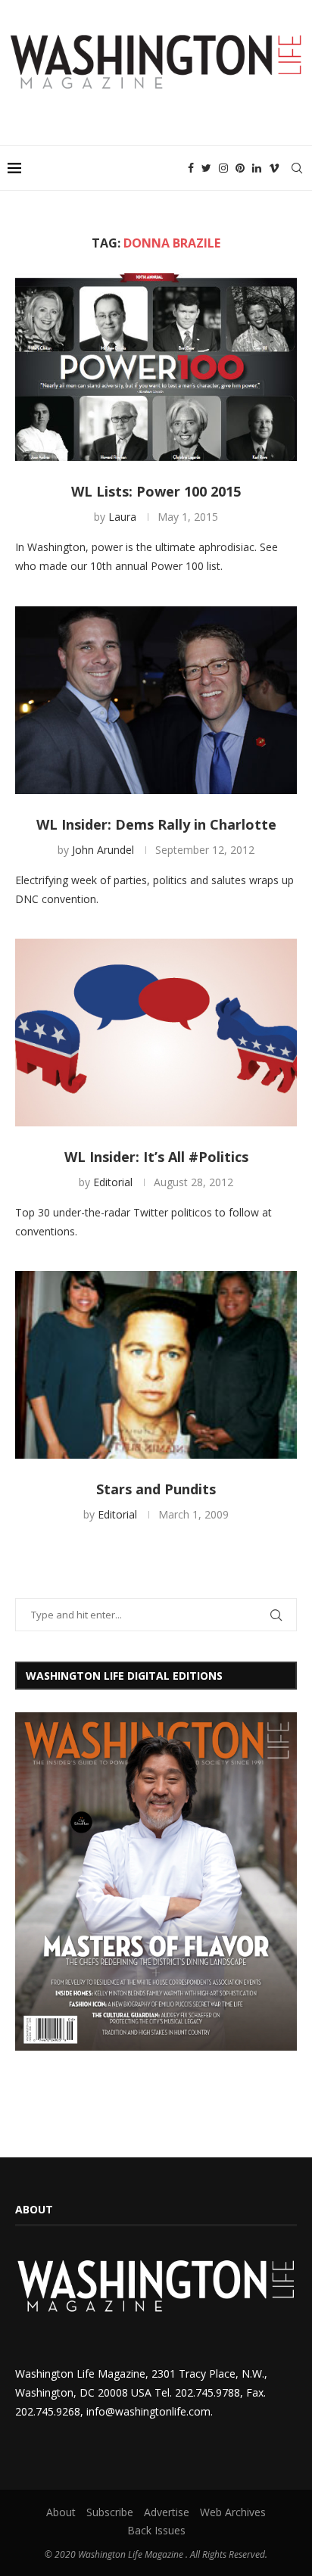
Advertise (167, 2512)
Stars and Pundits (156, 1489)
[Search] (297, 168)
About (61, 2512)
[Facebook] (191, 168)
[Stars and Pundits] (156, 1365)
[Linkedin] (257, 168)
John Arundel (103, 850)
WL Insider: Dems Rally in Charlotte (156, 824)
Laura (122, 517)
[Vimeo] (274, 168)
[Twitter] (206, 168)
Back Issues (156, 2530)
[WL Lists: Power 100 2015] (156, 367)
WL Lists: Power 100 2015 (156, 491)
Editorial (113, 1182)
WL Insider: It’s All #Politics (156, 1157)
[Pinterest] (240, 168)
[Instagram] (223, 168)
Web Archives (233, 2512)
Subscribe (110, 2512)
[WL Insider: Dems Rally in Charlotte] (156, 700)
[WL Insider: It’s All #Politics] (156, 1033)
